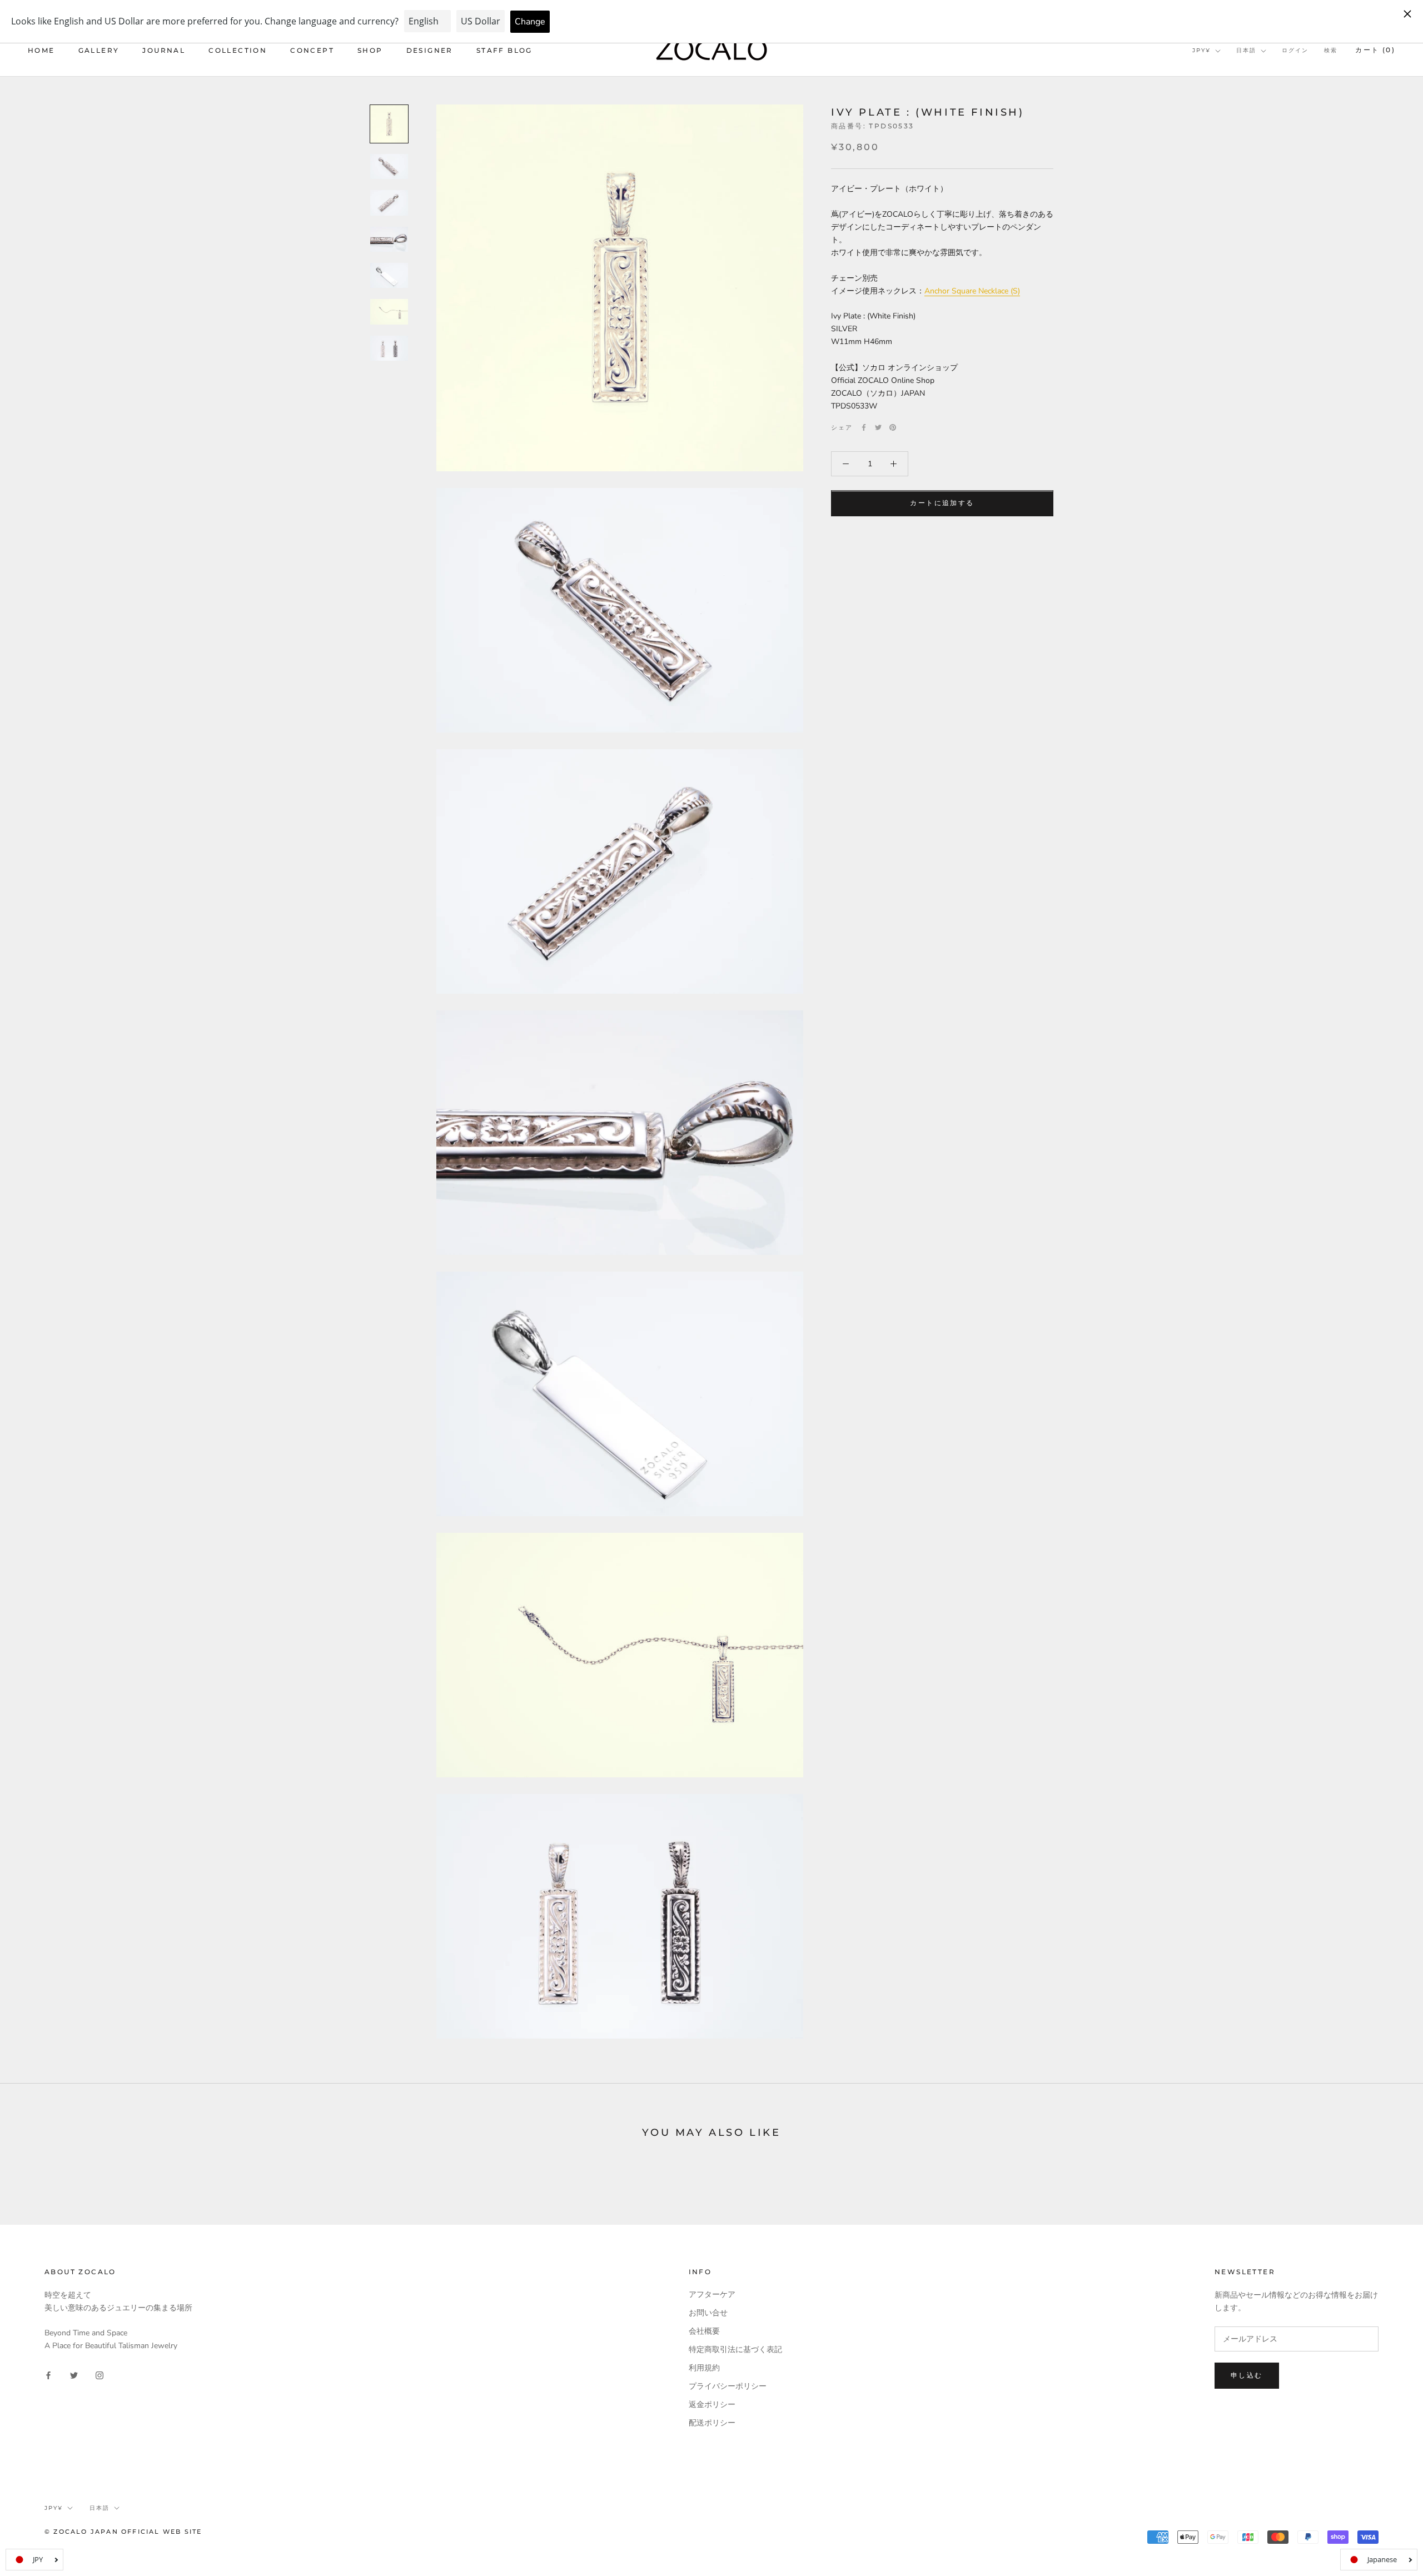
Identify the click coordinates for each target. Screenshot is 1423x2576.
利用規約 (704, 2368)
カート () (1375, 50)
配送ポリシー (712, 2423)
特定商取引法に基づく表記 (735, 2350)
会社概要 (704, 2331)
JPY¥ (1201, 50)
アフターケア (712, 2295)
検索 (1331, 50)
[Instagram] (99, 2375)
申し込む (1247, 2375)
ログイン (1295, 50)
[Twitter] (878, 427)
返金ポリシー (712, 2405)
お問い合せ (708, 2313)
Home (41, 50)
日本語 (1246, 50)
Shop (370, 50)
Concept (312, 50)
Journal (164, 50)
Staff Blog (504, 50)
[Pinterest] (893, 427)
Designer (430, 50)
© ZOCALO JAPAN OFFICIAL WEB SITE (123, 2532)
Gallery (99, 50)
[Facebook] (864, 427)
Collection (238, 50)
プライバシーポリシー (728, 2386)
